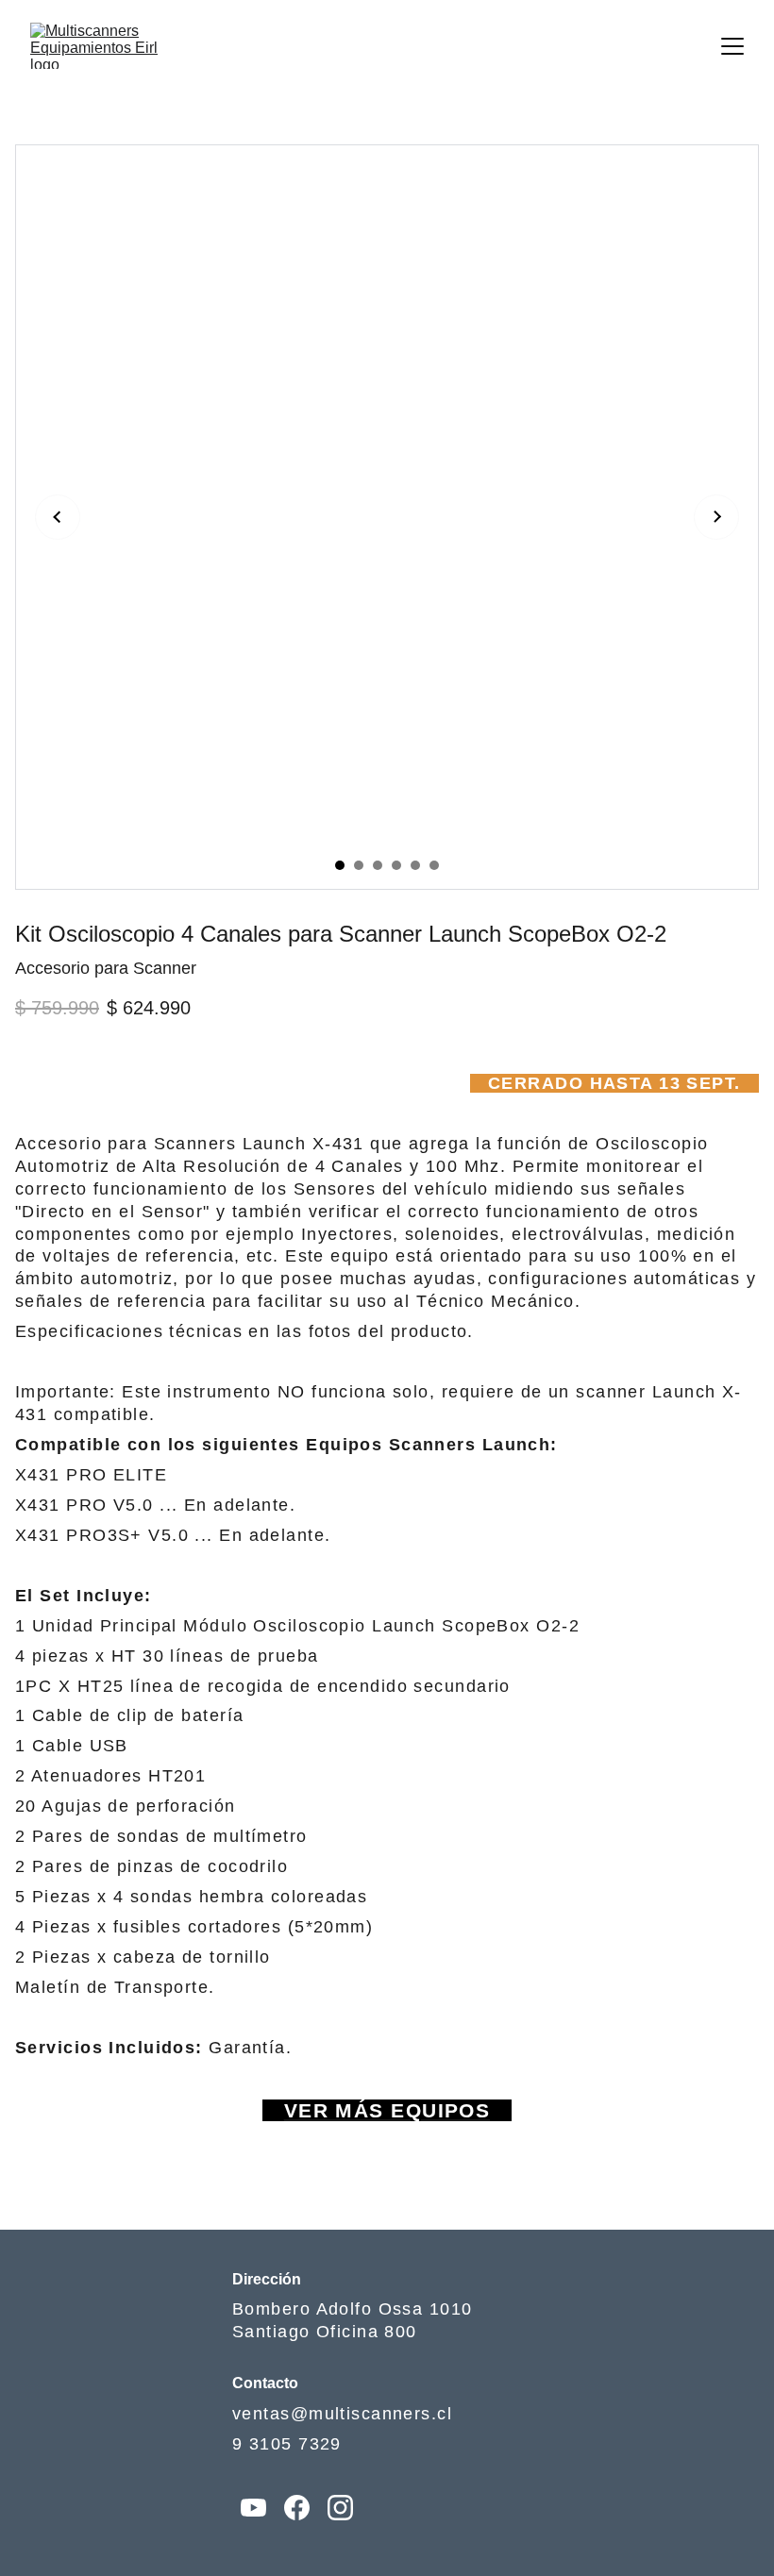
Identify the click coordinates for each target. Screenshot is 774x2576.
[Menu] (732, 46)
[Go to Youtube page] (253, 2508)
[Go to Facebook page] (297, 2508)
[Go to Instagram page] (340, 2508)
